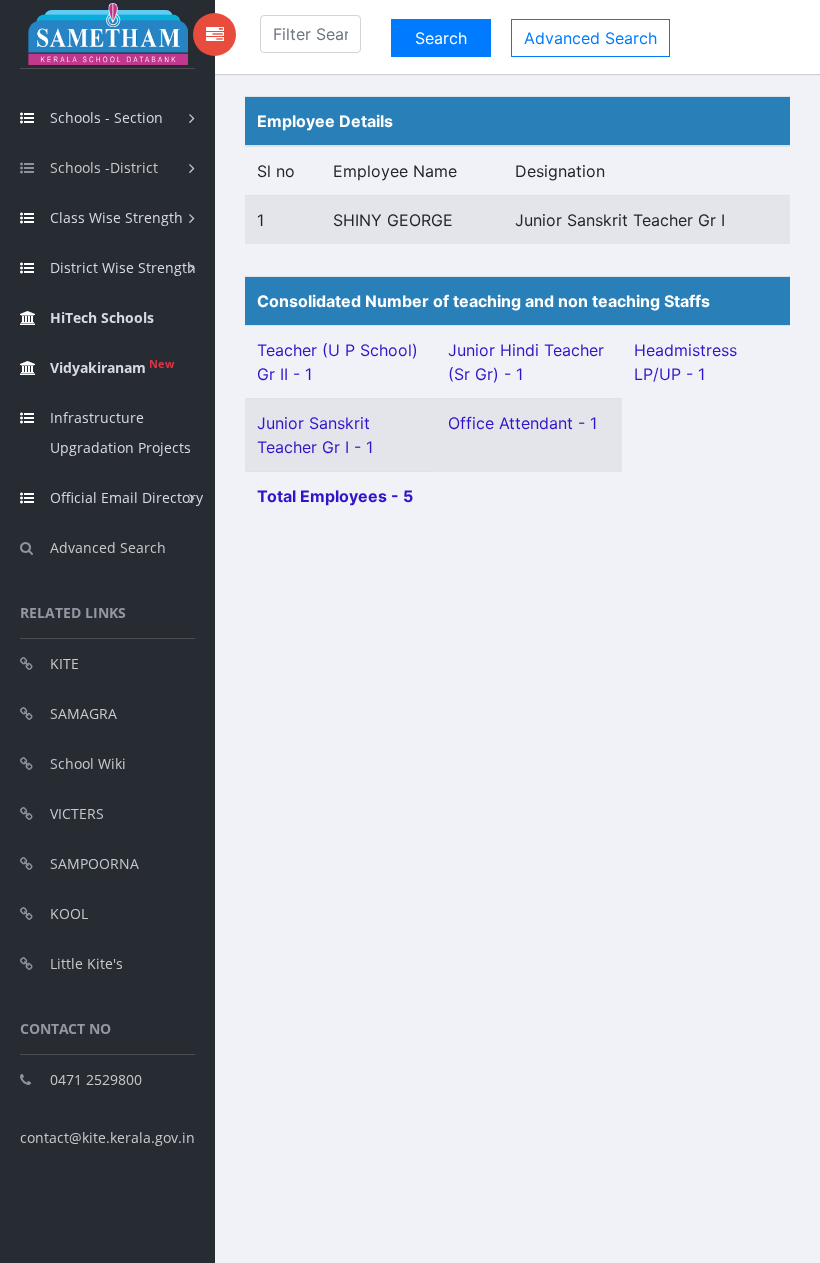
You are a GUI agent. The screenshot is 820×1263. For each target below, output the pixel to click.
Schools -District (104, 167)
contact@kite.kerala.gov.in (107, 1137)
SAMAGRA (83, 713)
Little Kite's (86, 963)
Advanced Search (108, 547)
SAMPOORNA (94, 863)
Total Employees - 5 (335, 496)
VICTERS (77, 813)
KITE (64, 663)
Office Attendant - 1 (522, 423)
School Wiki (88, 763)
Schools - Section (106, 117)
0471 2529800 (96, 1079)
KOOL (69, 913)
